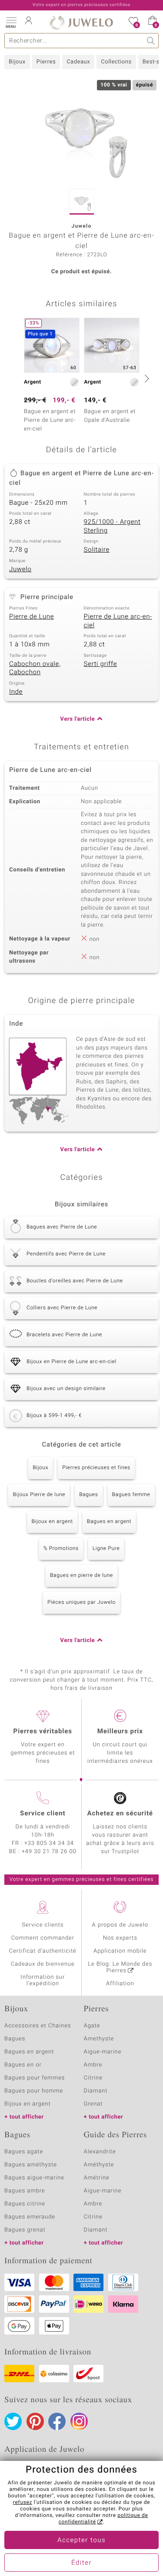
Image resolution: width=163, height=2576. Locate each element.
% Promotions (61, 1549)
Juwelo (20, 570)
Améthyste (99, 2165)
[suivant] (146, 378)
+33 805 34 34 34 (49, 1843)
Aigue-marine (103, 2052)
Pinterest (35, 2421)
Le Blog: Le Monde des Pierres (120, 1967)
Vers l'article (77, 719)
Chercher (151, 41)
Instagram (79, 2421)
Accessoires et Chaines (38, 2026)
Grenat (93, 2104)
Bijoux (17, 62)
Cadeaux (78, 62)
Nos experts (120, 1938)
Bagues (88, 1495)
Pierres (46, 62)
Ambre (93, 2065)
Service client (43, 1814)
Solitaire (97, 550)
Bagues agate (24, 2152)
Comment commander (43, 1938)
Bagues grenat (25, 2230)
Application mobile (120, 1951)
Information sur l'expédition (43, 1980)
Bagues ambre (25, 2191)
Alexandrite (100, 2152)
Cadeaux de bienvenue (43, 1964)
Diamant (96, 2091)
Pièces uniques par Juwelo (81, 1603)
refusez (23, 2503)
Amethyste (99, 2039)
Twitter (13, 2421)
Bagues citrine (25, 2204)
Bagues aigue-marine (34, 2178)
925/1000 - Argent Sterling (112, 526)
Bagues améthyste (31, 2165)
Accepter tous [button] (81, 2540)
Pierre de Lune (32, 617)
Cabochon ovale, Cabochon (35, 669)
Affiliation (120, 1984)
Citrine (93, 2078)
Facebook (57, 2421)
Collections (116, 62)
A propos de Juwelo (120, 1925)
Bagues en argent (109, 1522)
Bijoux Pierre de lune (39, 1495)
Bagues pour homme (34, 2091)
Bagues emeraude (30, 2217)
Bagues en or (23, 2065)
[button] (11, 22)
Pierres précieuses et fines (96, 1468)
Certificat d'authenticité (43, 1951)
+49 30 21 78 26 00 (49, 1852)
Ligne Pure (106, 1549)
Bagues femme (131, 1495)
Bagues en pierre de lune (81, 1576)
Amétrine (97, 2178)
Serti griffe (101, 664)
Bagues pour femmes (35, 2078)
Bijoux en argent (52, 1522)
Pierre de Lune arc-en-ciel (118, 621)
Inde (16, 692)
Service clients (43, 1925)
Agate (92, 2026)
